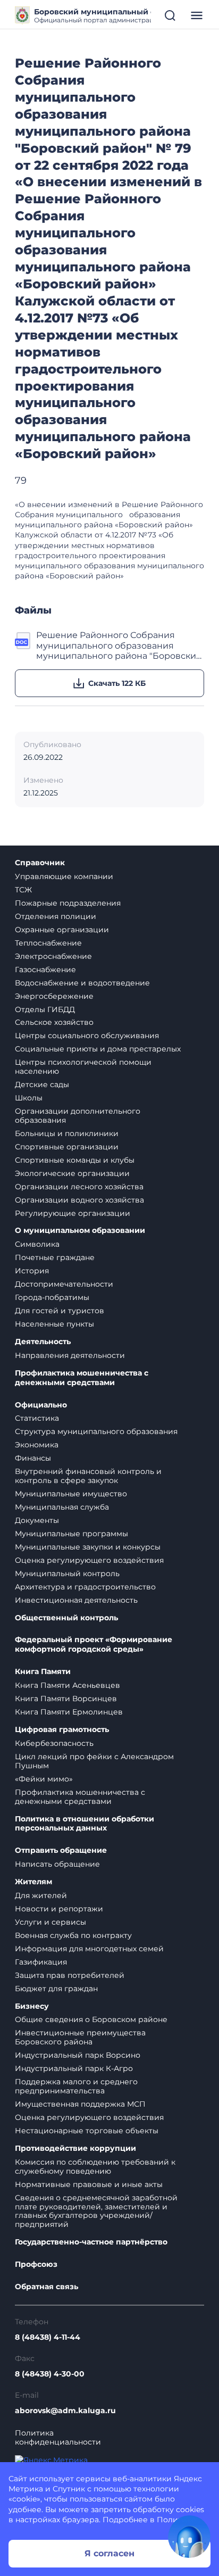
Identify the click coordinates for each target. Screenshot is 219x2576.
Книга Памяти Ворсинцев (66, 1699)
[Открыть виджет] (189, 2537)
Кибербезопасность (54, 1743)
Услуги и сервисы (50, 1922)
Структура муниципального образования (96, 1431)
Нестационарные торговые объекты (87, 2131)
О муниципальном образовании (80, 1231)
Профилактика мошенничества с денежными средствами (82, 1378)
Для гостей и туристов (60, 1311)
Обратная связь (47, 2287)
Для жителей (41, 1895)
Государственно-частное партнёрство (91, 2242)
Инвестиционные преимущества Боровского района (80, 2037)
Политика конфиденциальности (58, 2438)
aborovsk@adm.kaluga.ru (65, 2411)
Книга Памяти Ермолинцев (69, 1712)
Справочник (40, 863)
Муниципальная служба (62, 1507)
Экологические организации (72, 1173)
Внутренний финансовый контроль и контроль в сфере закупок (88, 1476)
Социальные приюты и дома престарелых (98, 1049)
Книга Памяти (43, 1672)
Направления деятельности (70, 1355)
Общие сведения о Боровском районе (91, 2019)
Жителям (33, 1882)
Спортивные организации (67, 1147)
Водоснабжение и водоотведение (82, 983)
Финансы (33, 1458)
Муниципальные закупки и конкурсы (88, 1547)
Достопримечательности (64, 1284)
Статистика (37, 1418)
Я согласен (109, 2553)
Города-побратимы (52, 1297)
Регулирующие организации (73, 1213)
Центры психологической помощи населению (83, 1067)
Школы (29, 1098)
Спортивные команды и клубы (75, 1160)
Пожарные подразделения (68, 903)
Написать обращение (57, 1864)
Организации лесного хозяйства (79, 1187)
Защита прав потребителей (70, 1975)
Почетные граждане (55, 1257)
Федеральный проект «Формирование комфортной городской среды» (94, 1645)
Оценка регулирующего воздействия (89, 1560)
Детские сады (42, 1084)
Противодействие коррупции (75, 2148)
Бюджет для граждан (56, 1989)
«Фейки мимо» (44, 1779)
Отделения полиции (56, 916)
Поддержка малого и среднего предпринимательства (76, 2086)
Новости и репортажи (59, 1909)
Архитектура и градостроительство (85, 1587)
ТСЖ (23, 890)
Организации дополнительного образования (78, 1116)
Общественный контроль (66, 1618)
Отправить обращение (61, 1850)
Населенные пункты (54, 1324)
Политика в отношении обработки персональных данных (85, 1824)
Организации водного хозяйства (79, 1200)
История (32, 1271)
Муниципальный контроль (67, 1573)
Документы (37, 1520)
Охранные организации (62, 930)
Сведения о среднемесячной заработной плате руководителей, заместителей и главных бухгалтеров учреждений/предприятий (96, 2211)
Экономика (37, 1445)
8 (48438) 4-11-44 (48, 2337)
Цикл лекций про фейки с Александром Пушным (94, 1761)
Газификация (41, 1962)
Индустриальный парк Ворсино (78, 2055)
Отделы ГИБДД (45, 1009)
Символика (37, 1244)
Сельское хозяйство (54, 1022)
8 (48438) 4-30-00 (50, 2374)
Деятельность (43, 1342)
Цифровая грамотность (62, 1730)
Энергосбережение (54, 996)
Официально (41, 1405)
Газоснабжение (45, 970)
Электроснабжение (53, 956)
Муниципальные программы (71, 1534)
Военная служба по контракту (73, 1935)
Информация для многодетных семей (89, 1949)
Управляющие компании (64, 876)
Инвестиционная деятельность (76, 1600)
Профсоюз (36, 2264)
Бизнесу (32, 2006)
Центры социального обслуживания (87, 1036)
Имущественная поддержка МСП (80, 2104)
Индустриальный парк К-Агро (74, 2068)
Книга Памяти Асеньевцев (68, 1685)
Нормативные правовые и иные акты (89, 2184)
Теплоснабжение (48, 943)
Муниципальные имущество (71, 1494)
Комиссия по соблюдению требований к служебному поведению (95, 2167)
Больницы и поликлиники (67, 1133)
